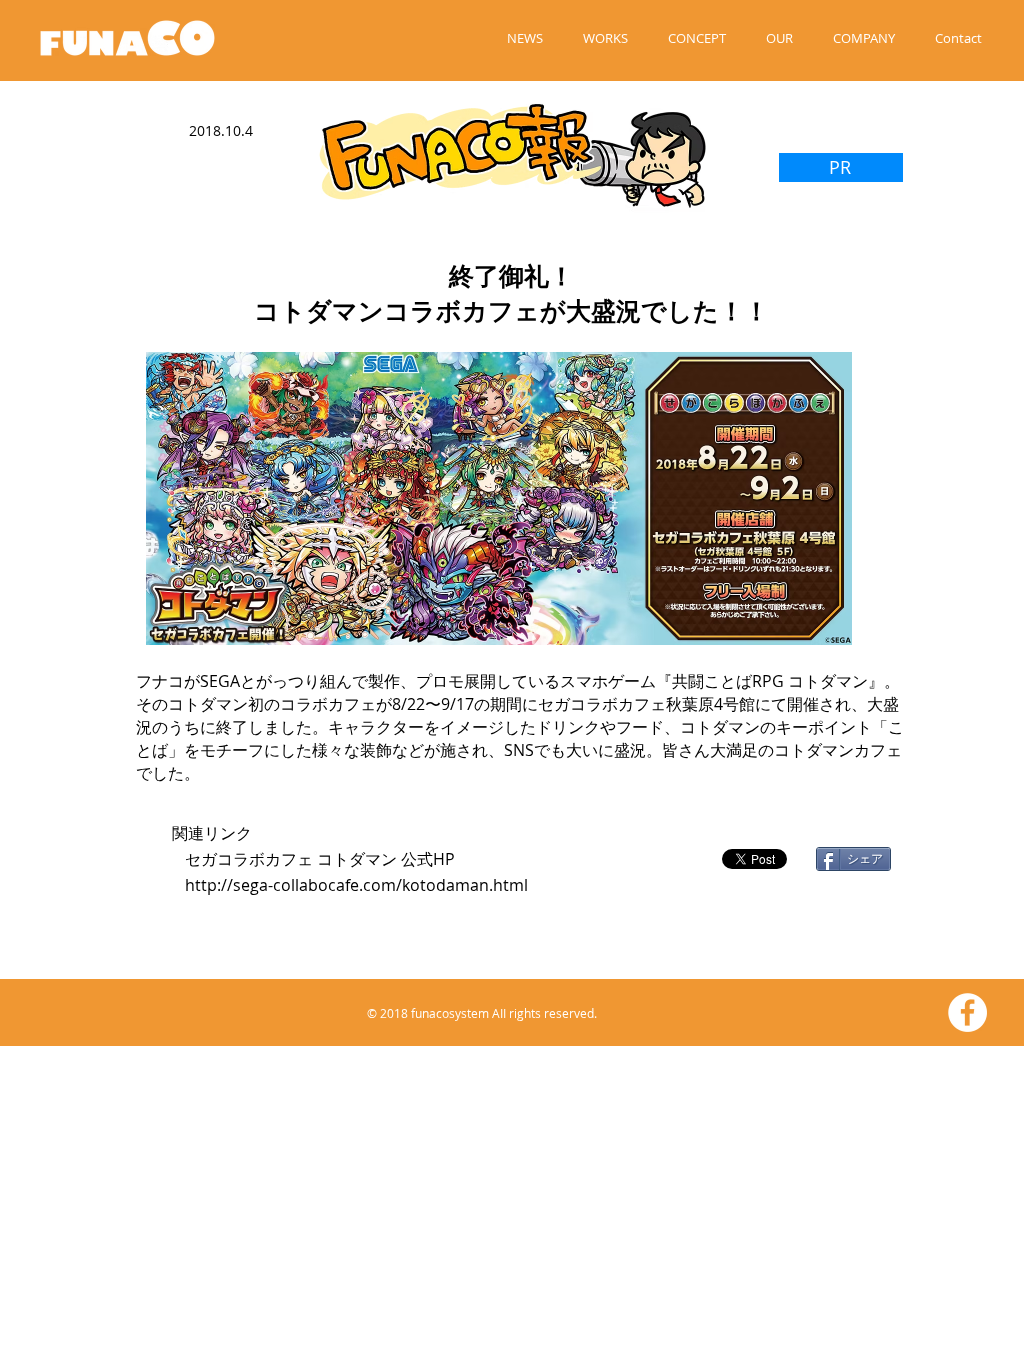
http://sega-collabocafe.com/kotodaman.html (356, 885)
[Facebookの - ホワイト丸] (967, 1012)
